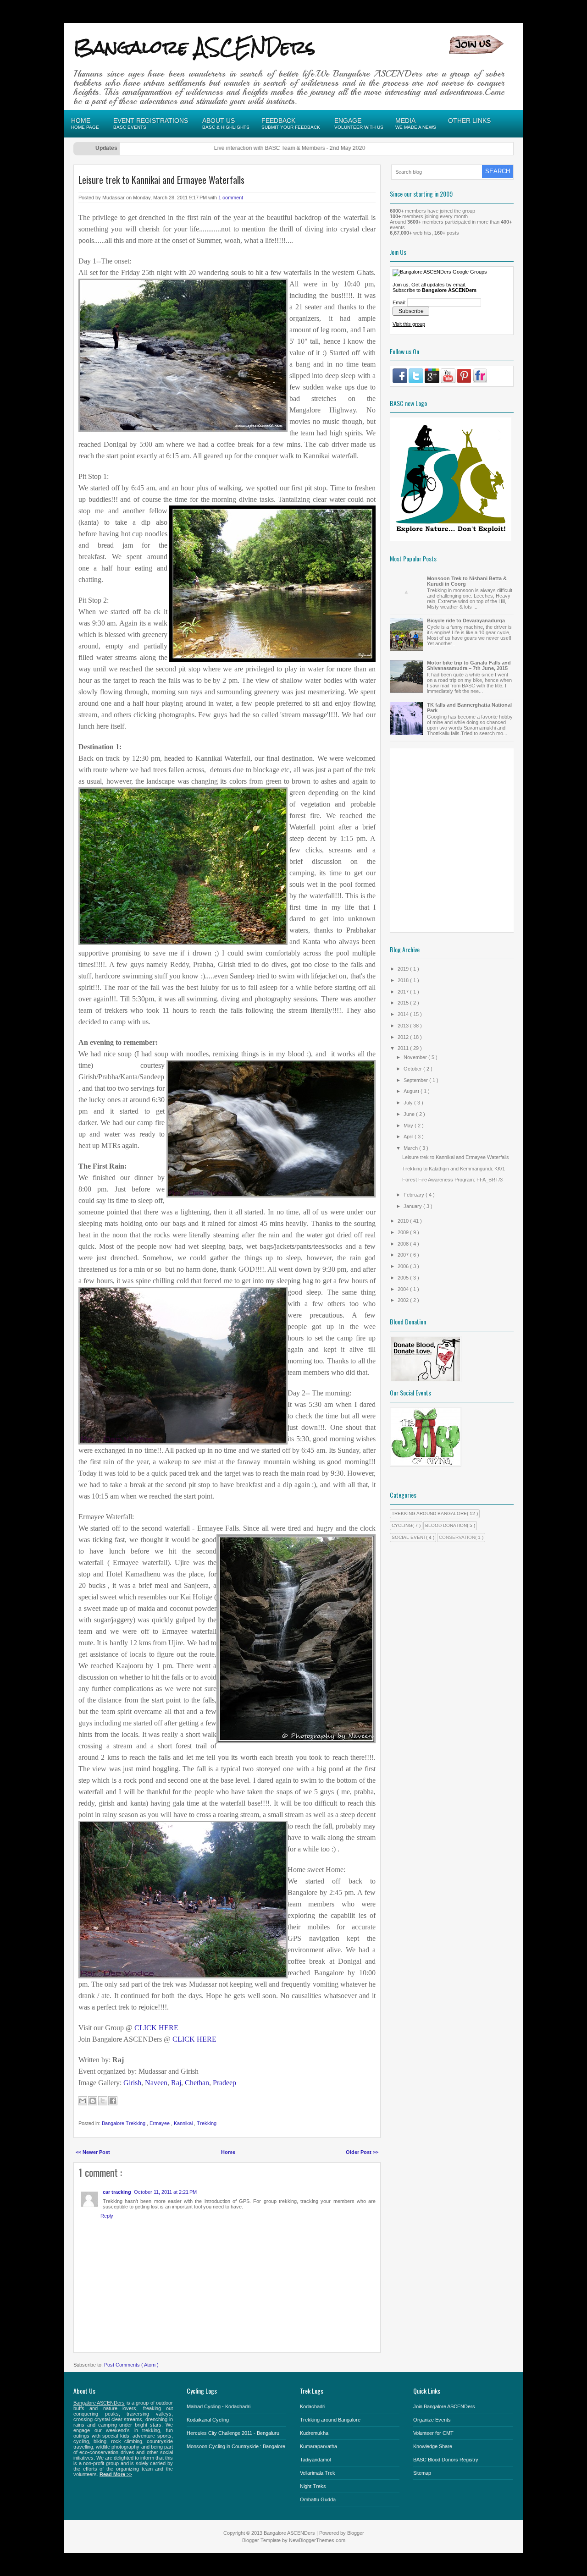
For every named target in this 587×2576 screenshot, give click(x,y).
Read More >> (116, 2474)
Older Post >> (362, 2152)
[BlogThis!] (93, 2101)
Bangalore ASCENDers (194, 47)
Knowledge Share (433, 2446)
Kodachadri (313, 2406)
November (416, 1057)
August (412, 1091)
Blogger (356, 2533)
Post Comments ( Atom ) (131, 2365)
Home (228, 2152)
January (413, 1206)
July (409, 1103)
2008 (404, 1244)
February (415, 1195)
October (413, 1069)
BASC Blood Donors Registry (446, 2460)
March (411, 1148)
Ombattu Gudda (318, 2499)
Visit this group (409, 324)
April (409, 1137)
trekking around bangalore (429, 1513)
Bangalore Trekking (124, 2123)
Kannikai (184, 2123)
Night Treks (313, 2486)
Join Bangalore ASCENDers (444, 2406)
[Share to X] (103, 2101)
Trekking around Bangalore (330, 2420)
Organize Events (432, 2420)
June (410, 1114)
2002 (404, 1300)
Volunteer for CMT (433, 2433)
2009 (404, 1232)
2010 (404, 1221)
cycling (402, 1525)
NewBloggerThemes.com (317, 2540)
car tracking (117, 2192)
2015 (404, 1003)
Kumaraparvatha (318, 2446)
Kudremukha (314, 2433)
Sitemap (422, 2473)
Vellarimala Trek (318, 2473)
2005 (404, 1278)
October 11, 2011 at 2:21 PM (165, 2192)
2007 (404, 1255)
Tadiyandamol (315, 2460)
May (409, 1126)
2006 (404, 1266)
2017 (404, 992)
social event (409, 1537)
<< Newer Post (93, 2152)
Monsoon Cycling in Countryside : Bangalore (236, 2446)
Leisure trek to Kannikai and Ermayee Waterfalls (161, 180)
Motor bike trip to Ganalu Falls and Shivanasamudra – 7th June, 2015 (469, 665)
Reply (107, 2216)
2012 (404, 1037)
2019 (404, 969)
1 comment (231, 198)
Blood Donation (446, 1525)
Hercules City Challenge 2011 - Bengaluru (233, 2433)
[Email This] (83, 2101)
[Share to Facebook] (113, 2101)
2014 (404, 1014)
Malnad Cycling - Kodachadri (219, 2406)
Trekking (207, 2123)
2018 (404, 980)
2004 (404, 1289)
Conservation (457, 1537)
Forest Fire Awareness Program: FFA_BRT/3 (452, 1180)
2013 (404, 1026)
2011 (404, 1048)
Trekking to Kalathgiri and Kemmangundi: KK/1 (454, 1169)
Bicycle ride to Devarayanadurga (466, 621)
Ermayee (160, 2123)
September (416, 1080)
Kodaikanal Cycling (208, 2420)
